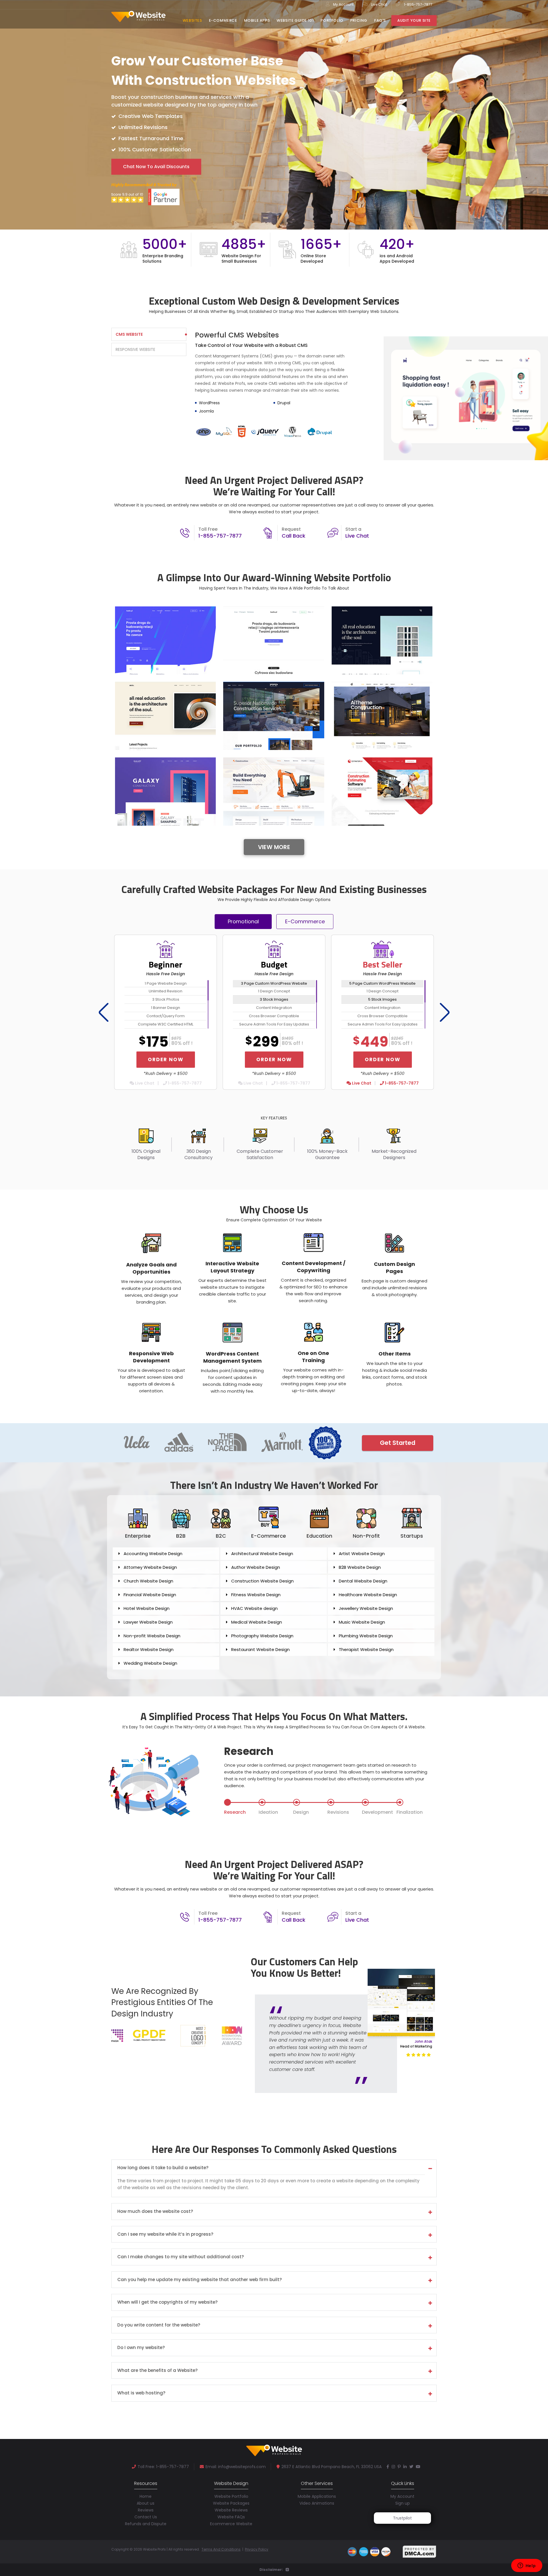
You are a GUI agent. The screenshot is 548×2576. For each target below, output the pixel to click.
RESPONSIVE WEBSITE (135, 349)
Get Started (398, 1443)
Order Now (166, 1059)
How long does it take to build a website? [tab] (163, 2168)
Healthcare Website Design (368, 1595)
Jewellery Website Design (366, 1608)
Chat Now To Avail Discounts (156, 167)
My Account (343, 4)
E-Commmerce (305, 921)
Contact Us (146, 2517)
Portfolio (332, 20)
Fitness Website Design (256, 1595)
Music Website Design (362, 1622)
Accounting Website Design (153, 1554)
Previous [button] (102, 1012)
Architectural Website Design (262, 1554)
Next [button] (443, 1012)
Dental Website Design (363, 1581)
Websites (192, 20)
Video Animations (317, 2503)
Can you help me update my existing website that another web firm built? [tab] (200, 2280)
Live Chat (379, 4)
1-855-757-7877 (418, 4)
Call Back (294, 536)
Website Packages (231, 2503)
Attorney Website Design (150, 1567)
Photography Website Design (262, 1636)
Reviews (146, 2510)
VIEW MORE (274, 847)
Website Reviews (231, 2510)
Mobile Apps (257, 20)
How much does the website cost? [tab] (155, 2212)
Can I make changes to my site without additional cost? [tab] (181, 2257)
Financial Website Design (150, 1595)
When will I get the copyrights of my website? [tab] (167, 2302)
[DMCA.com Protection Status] (420, 2551)
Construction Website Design (262, 1581)
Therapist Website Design (366, 1649)
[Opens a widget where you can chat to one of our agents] (527, 2566)
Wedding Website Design (150, 1663)
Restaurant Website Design (260, 1649)
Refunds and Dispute (146, 2524)
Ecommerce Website (231, 2524)
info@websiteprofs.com (242, 2467)
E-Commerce (223, 20)
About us (146, 2503)
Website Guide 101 (295, 20)
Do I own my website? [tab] (141, 2348)
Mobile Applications (317, 2496)
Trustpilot (402, 2518)
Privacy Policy (257, 2549)
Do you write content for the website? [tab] (159, 2325)
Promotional (243, 921)
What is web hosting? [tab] (141, 2393)
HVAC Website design (254, 1608)
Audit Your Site (414, 20)
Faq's (380, 20)
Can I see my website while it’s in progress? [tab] (165, 2234)
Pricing (359, 20)
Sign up (403, 2503)
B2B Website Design (360, 1567)
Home (146, 2496)
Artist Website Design (362, 1554)
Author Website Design (256, 1567)
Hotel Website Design (147, 1608)
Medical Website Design (257, 1622)
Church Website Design (148, 1581)
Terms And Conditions (221, 2549)
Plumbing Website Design (366, 1636)
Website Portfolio (231, 2496)
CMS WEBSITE (129, 334)
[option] (274, 252)
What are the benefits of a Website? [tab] (157, 2371)
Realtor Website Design (149, 1649)
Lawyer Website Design (148, 1622)
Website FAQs (231, 2517)
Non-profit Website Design (152, 1636)
